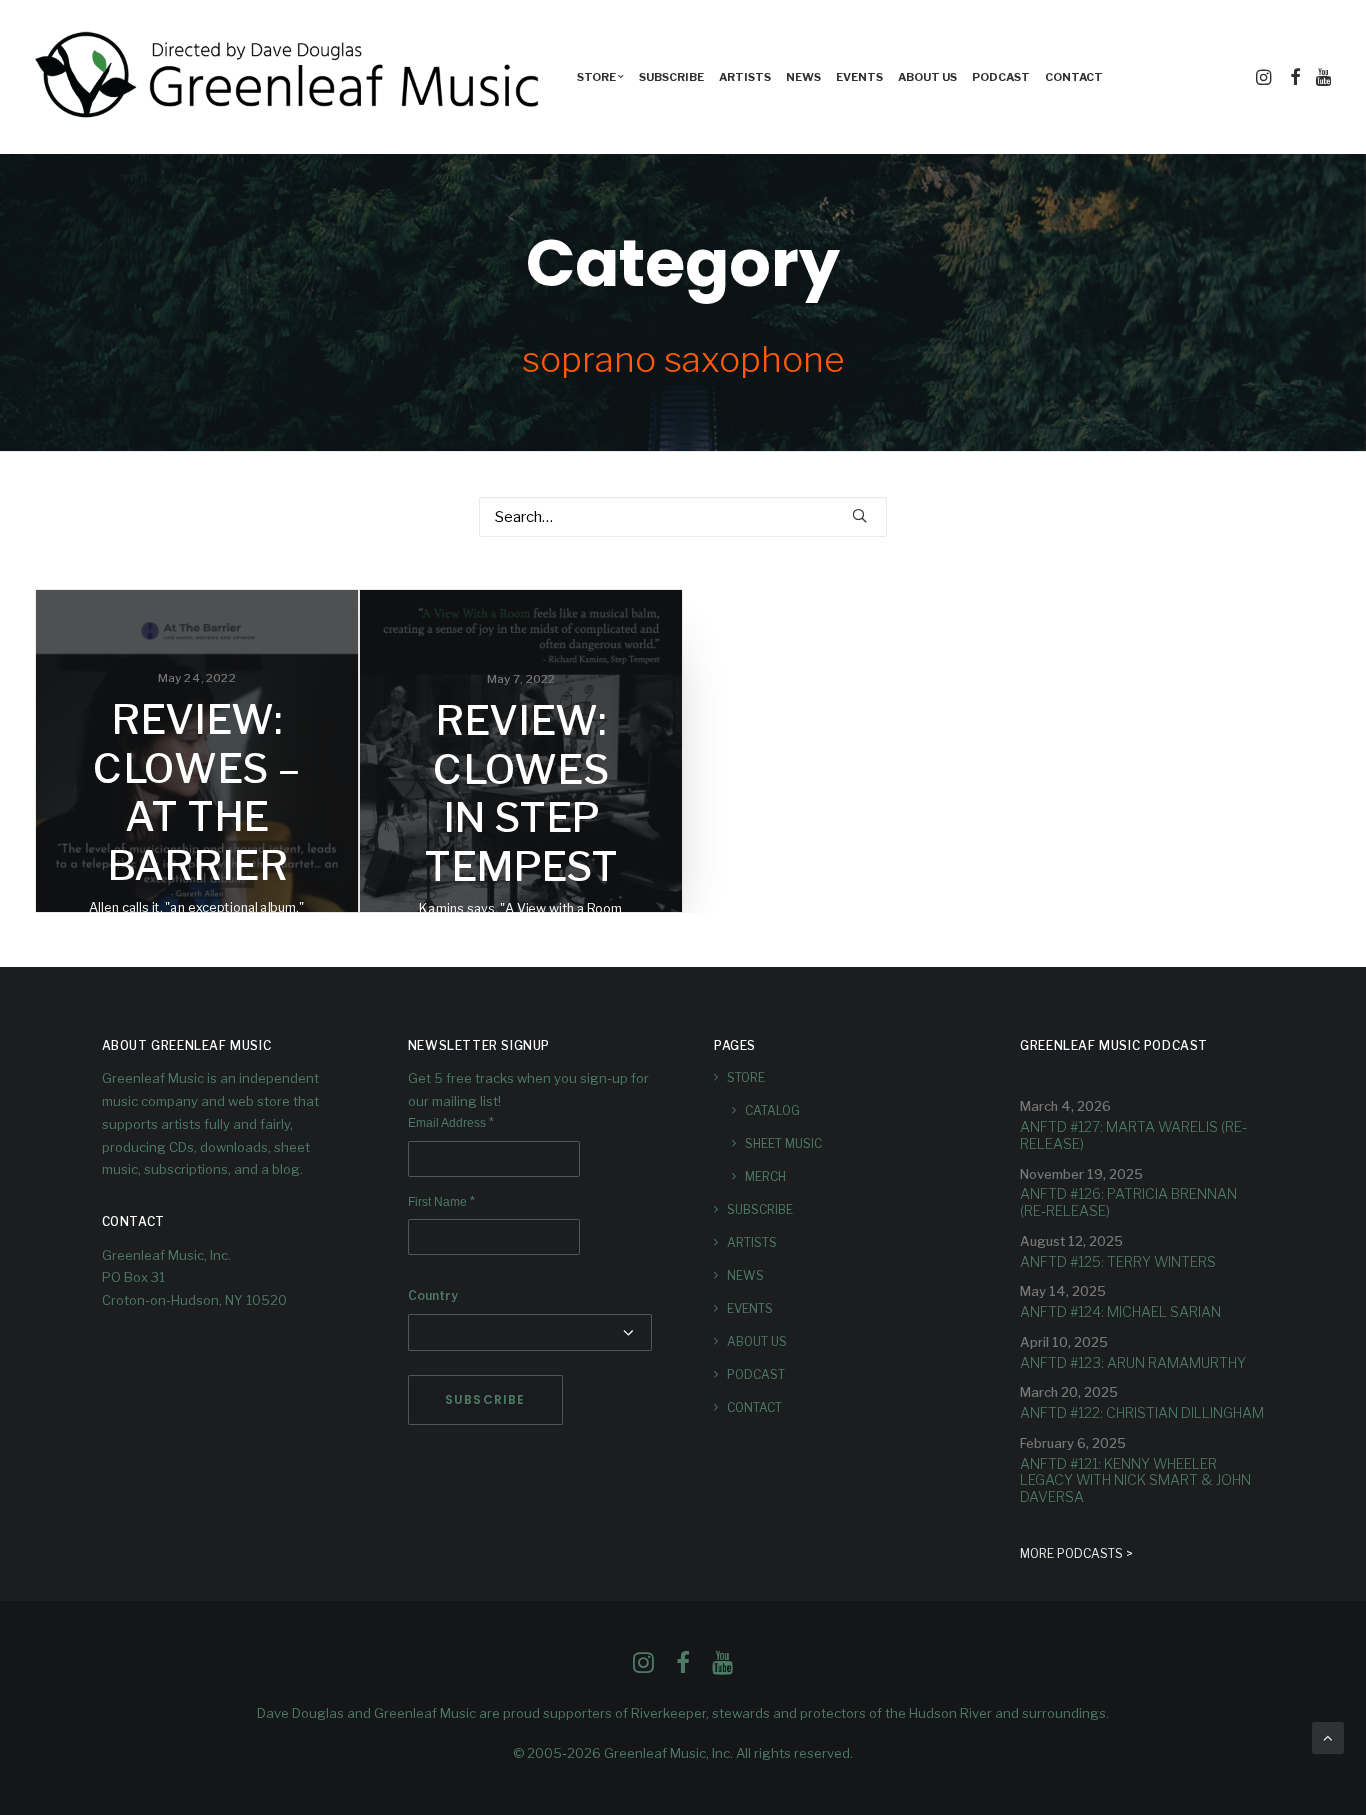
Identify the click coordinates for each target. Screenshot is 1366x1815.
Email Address (451, 1123)
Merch (765, 1176)
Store (746, 1077)
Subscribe (671, 77)
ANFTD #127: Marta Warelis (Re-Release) (1133, 1135)
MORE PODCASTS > (1076, 1553)
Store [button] (596, 77)
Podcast (1001, 77)
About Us (927, 77)
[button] (1265, 77)
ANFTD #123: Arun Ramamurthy (1133, 1362)
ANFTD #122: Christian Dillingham (1142, 1412)
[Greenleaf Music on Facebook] (643, 1668)
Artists (745, 77)
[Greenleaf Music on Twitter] (683, 1668)
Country (433, 1295)
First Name (441, 1202)
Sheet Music (783, 1143)
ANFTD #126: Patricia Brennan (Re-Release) (1128, 1202)
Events (859, 77)
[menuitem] (600, 77)
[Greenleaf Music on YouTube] (722, 1668)
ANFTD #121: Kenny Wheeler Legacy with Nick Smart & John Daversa (1135, 1480)
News (803, 77)
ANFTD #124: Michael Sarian (1120, 1311)
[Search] (683, 517)
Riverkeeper (668, 1713)
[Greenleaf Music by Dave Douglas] (290, 77)
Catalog (772, 1110)
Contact (1074, 77)
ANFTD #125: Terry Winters (1118, 1261)
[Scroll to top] (1328, 1737)
